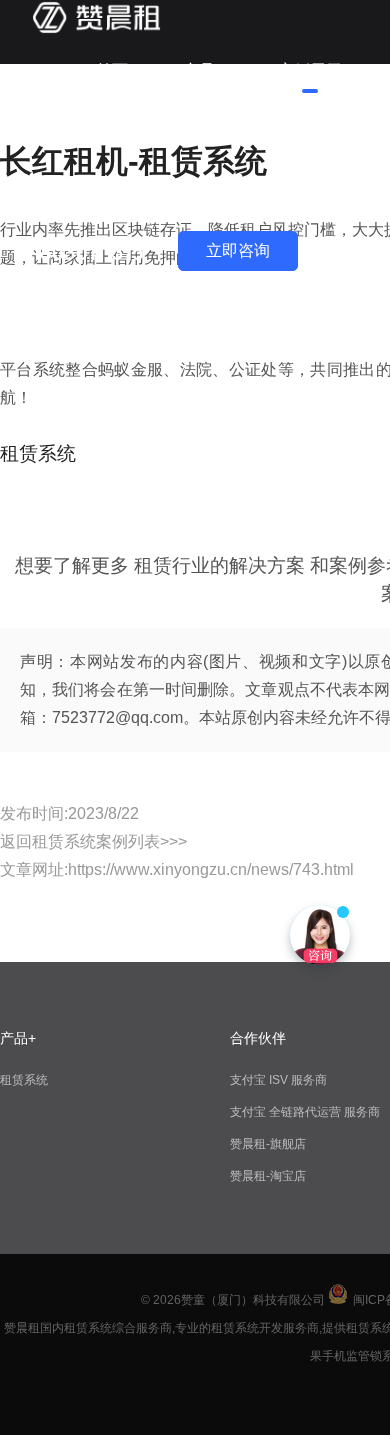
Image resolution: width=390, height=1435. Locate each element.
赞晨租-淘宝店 (268, 1176)
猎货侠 (203, 134)
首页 (112, 70)
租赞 (112, 134)
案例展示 (310, 70)
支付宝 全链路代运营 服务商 (305, 1112)
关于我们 (310, 134)
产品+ (203, 70)
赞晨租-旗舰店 (268, 1144)
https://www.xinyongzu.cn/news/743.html (211, 869)
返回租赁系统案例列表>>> (93, 841)
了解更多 (128, 198)
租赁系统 (24, 1080)
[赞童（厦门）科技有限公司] (96, 29)
